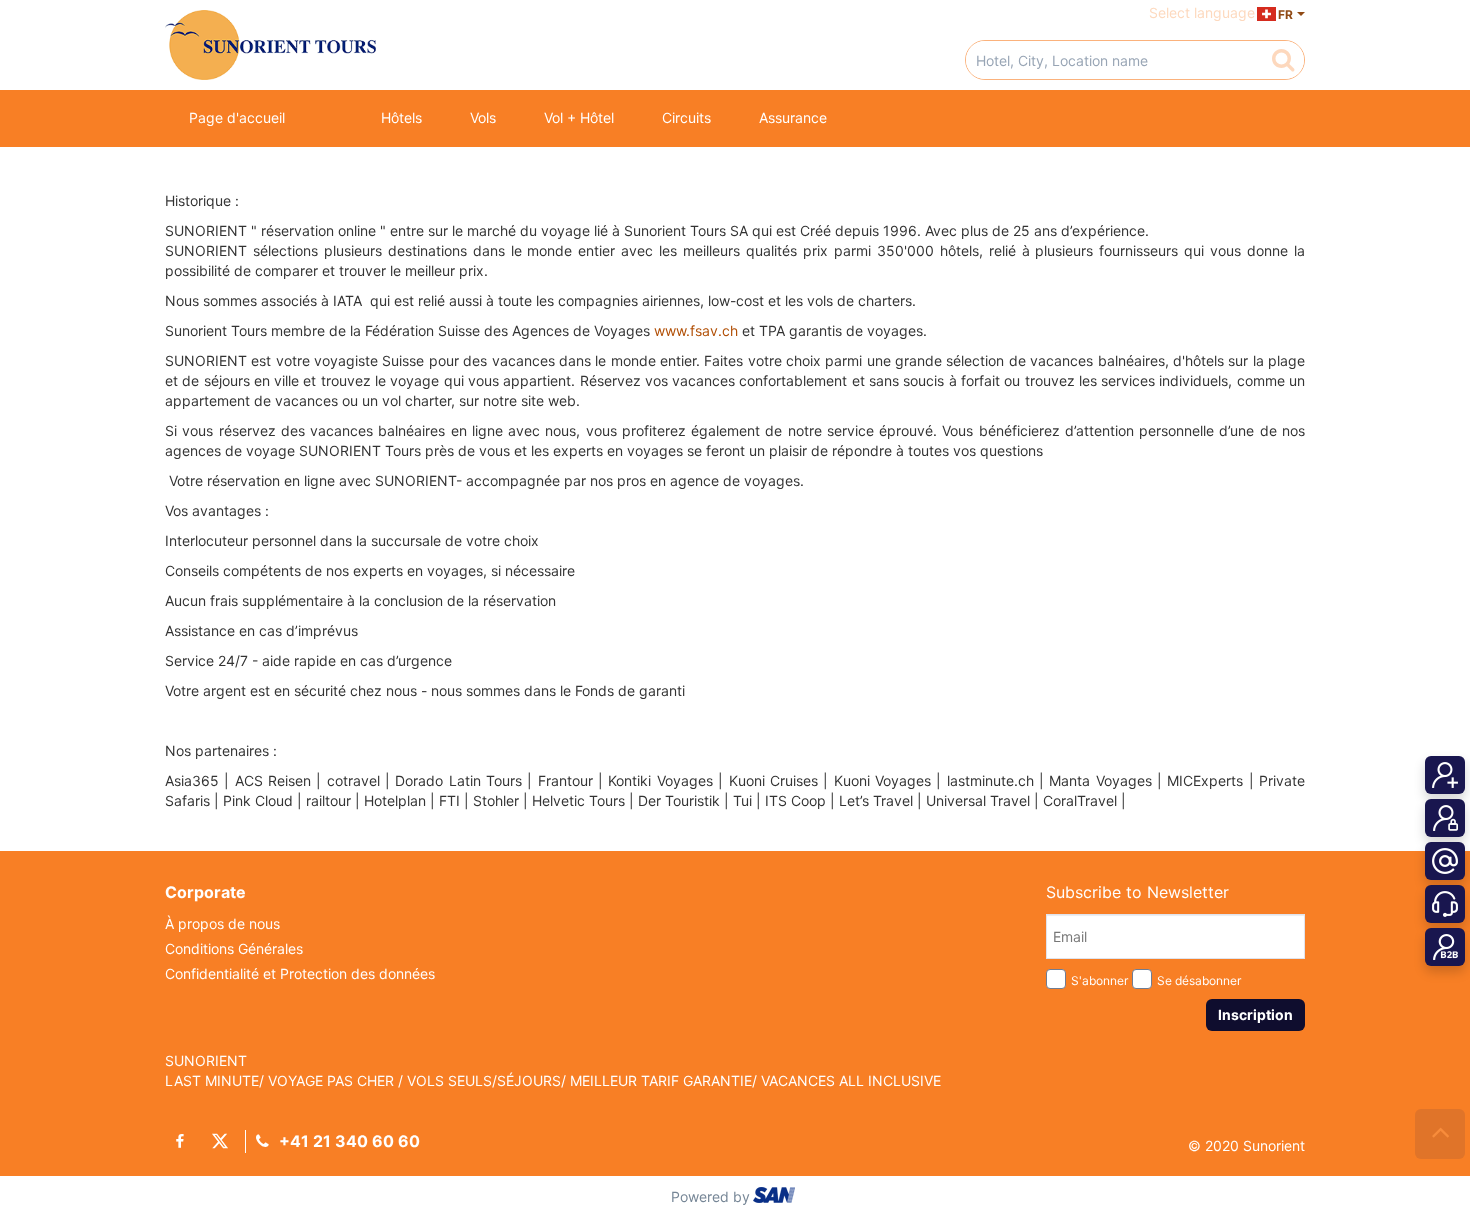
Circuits (686, 117)
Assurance (793, 117)
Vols (483, 117)
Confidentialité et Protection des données (300, 973)
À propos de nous (222, 923)
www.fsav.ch (696, 330)
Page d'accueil (237, 117)
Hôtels (401, 117)
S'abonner (1099, 980)
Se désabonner (1199, 980)
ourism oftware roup (776, 1198)
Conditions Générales (234, 948)
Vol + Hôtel (579, 117)
